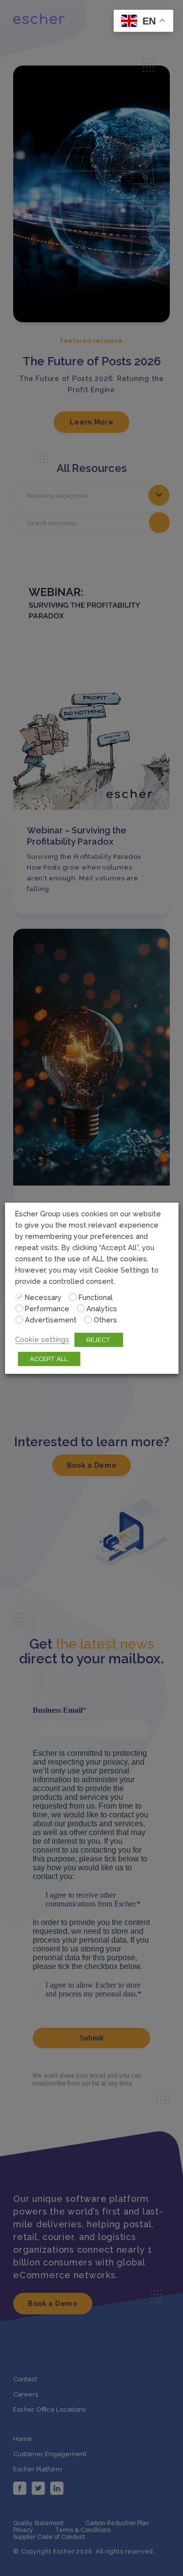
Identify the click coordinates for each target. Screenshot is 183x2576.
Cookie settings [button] (42, 1339)
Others (105, 1320)
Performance (47, 1309)
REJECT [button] (99, 1340)
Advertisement (51, 1320)
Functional (96, 1297)
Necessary (43, 1297)
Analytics (102, 1309)
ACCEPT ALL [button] (49, 1359)
